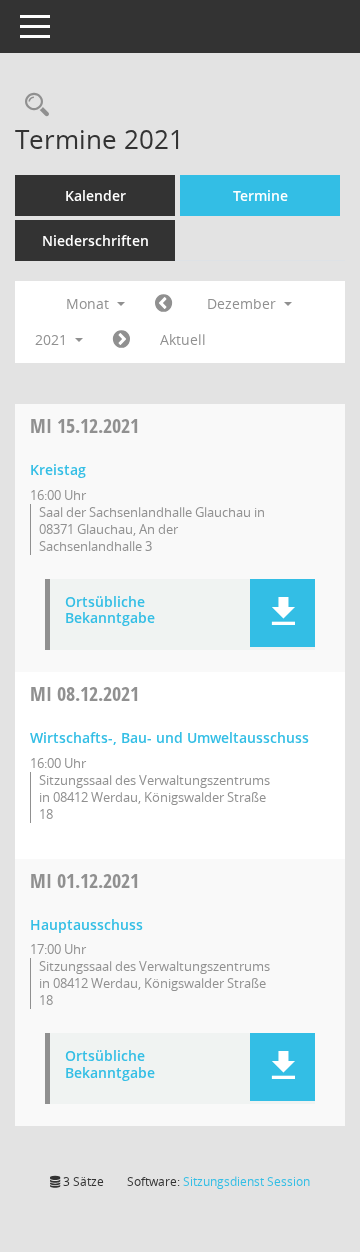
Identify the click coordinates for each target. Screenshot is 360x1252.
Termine (260, 195)
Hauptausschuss (86, 924)
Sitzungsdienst (246, 1181)
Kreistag (58, 469)
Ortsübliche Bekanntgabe (110, 611)
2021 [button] (53, 339)
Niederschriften (95, 240)
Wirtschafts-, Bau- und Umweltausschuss (169, 737)
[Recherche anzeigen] (32, 105)
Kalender (95, 195)
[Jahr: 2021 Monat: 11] (163, 304)
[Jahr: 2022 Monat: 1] (121, 340)
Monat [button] (89, 303)
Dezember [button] (243, 303)
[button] (282, 613)
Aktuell (183, 339)
